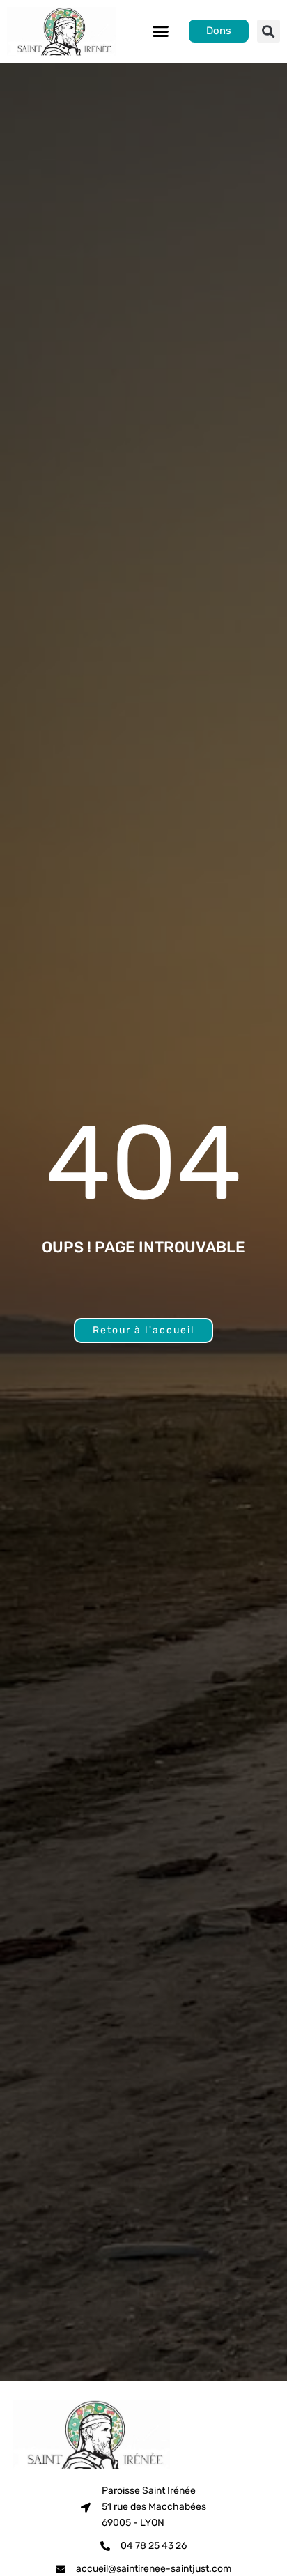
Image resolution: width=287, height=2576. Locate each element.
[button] (160, 31)
